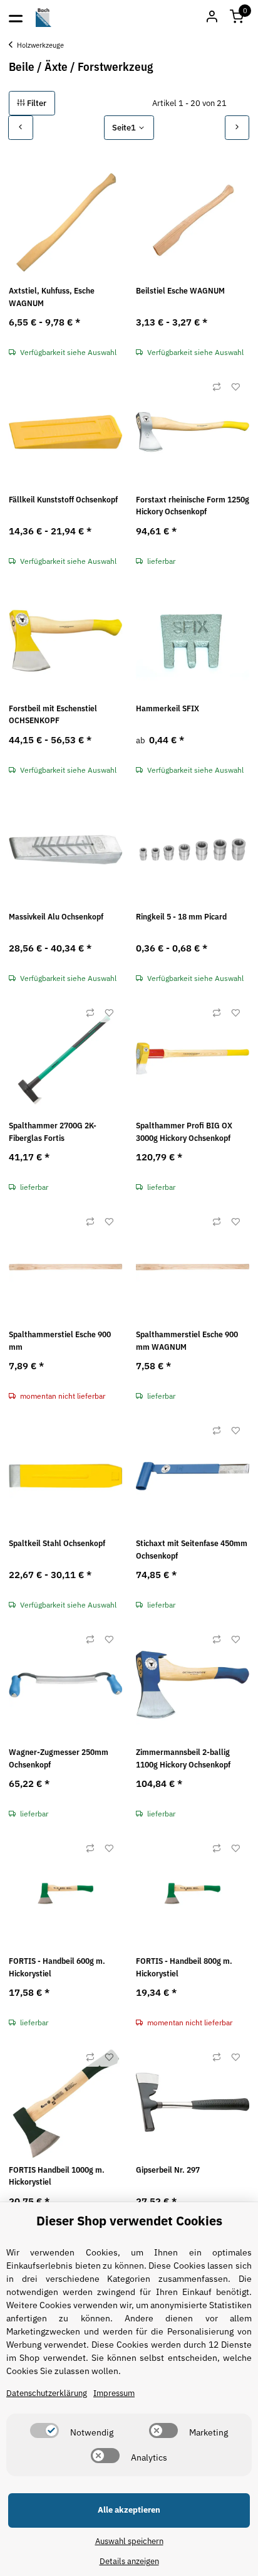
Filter (36, 103)
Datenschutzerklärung (47, 2393)
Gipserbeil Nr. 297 (168, 2170)
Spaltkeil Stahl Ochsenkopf (57, 1543)
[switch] (44, 2430)
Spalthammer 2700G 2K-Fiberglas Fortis (53, 1132)
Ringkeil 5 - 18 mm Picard (181, 917)
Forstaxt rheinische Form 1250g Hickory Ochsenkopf (193, 506)
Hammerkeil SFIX (168, 708)
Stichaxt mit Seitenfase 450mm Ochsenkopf (192, 1550)
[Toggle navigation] (16, 18)
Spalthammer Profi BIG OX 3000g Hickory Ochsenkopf (184, 1132)
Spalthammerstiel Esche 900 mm (60, 1341)
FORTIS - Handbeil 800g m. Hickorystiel (184, 1967)
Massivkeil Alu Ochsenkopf (56, 917)
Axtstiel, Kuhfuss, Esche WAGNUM (52, 297)
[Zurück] (21, 128)
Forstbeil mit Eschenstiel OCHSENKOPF (53, 715)
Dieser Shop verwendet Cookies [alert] (129, 2221)
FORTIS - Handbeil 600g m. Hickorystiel (57, 1967)
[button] (237, 18)
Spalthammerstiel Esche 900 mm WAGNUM (187, 1341)
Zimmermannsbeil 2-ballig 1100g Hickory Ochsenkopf (183, 1758)
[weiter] (237, 128)
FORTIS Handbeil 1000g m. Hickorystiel (57, 2176)
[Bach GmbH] (44, 18)
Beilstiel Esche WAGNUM (180, 291)
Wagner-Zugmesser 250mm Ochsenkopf (59, 1758)
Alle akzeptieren (129, 2510)
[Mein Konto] (212, 18)
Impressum (114, 2393)
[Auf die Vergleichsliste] (217, 387)
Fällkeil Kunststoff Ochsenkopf (63, 500)
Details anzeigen (129, 2561)
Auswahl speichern (129, 2541)
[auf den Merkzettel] (235, 387)
